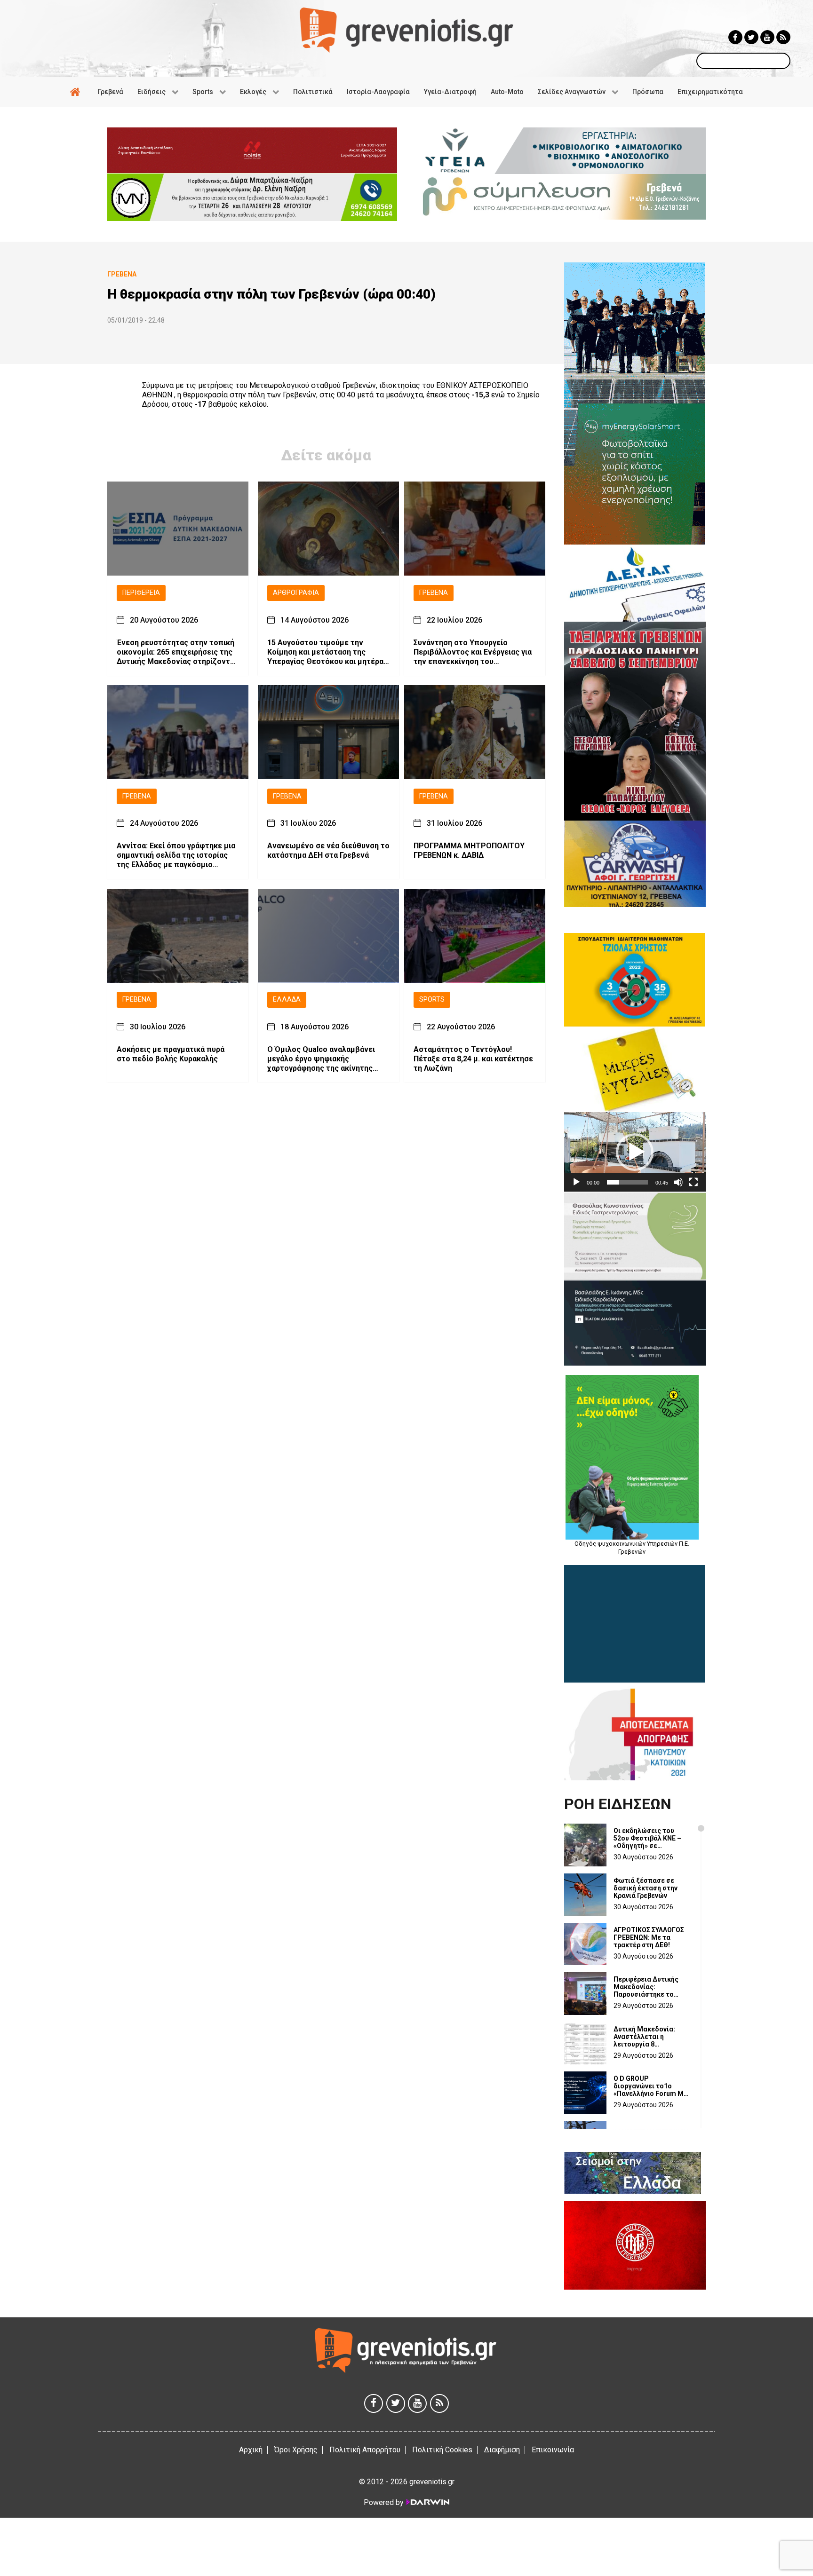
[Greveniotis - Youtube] (767, 37)
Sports (432, 1000)
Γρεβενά (434, 593)
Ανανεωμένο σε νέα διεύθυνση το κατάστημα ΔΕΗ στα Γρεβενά (328, 851)
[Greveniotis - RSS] (783, 37)
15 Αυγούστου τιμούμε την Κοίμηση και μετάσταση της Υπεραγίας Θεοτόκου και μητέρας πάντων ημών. (327, 652)
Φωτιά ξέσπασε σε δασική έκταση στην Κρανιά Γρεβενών (646, 1888)
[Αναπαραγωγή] (576, 1182)
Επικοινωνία (553, 2450)
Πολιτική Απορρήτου (365, 2450)
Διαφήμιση (502, 2450)
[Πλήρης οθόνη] (693, 1182)
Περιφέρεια (141, 593)
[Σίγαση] (678, 1182)
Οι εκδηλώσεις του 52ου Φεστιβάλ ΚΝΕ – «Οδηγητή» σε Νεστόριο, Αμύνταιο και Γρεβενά (652, 1838)
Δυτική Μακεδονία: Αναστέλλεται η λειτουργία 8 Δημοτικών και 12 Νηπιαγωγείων (644, 2037)
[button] (635, 1152)
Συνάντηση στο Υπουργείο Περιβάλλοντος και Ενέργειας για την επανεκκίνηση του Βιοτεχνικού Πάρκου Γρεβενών (473, 652)
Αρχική (251, 2450)
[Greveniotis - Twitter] (751, 37)
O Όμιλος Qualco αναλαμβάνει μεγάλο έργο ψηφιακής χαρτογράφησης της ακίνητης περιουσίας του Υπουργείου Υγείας (321, 1059)
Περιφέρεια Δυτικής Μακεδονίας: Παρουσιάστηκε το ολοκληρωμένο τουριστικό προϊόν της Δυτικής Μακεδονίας (650, 1987)
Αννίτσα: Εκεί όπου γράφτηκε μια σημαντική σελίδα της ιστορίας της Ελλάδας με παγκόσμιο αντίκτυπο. (176, 856)
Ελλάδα (287, 1000)
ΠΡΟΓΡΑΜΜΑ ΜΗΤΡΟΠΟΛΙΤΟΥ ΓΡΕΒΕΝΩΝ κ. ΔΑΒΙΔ (469, 851)
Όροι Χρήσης (296, 2450)
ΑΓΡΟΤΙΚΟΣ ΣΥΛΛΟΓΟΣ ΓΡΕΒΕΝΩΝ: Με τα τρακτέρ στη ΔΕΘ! (649, 1937)
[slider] (627, 1182)
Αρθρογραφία (296, 593)
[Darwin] (427, 2502)
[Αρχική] (77, 92)
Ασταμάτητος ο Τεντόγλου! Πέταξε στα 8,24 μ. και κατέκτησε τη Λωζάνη (473, 1059)
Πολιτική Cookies (442, 2450)
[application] (635, 1152)
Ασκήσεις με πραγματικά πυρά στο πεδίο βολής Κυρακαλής (171, 1054)
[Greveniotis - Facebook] (735, 37)
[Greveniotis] (406, 29)
